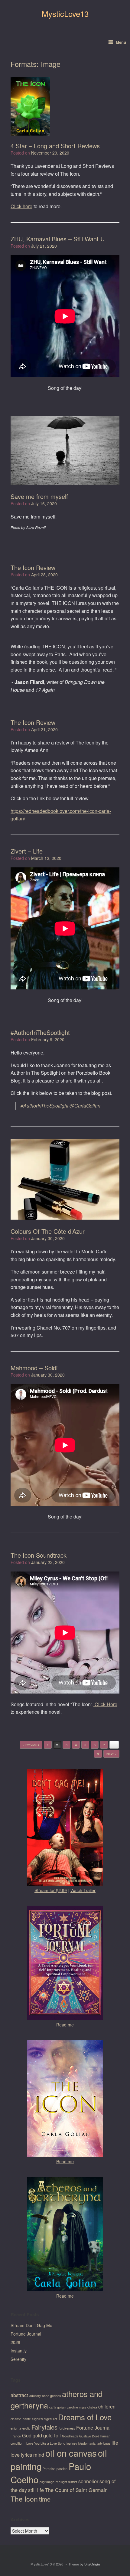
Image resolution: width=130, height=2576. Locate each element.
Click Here (105, 1704)
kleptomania (87, 2443)
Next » (111, 1754)
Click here (21, 206)
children (107, 2406)
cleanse (16, 2419)
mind (39, 2455)
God (27, 2435)
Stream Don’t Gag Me (31, 2325)
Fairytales (44, 2427)
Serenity (18, 2359)
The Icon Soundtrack (39, 1555)
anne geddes (51, 2396)
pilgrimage (47, 2482)
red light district (66, 2482)
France (16, 2436)
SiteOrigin (92, 2564)
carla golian (57, 2407)
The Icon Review (33, 567)
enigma (16, 2428)
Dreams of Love (85, 2417)
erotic (26, 2428)
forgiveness (67, 2428)
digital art (50, 2419)
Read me (65, 2025)
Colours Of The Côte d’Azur (48, 1231)
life (115, 2443)
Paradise (49, 2469)
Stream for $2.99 (51, 1890)
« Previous (31, 1745)
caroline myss (76, 2407)
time (45, 2499)
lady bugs (104, 2443)
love (15, 2455)
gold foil (52, 2435)
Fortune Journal (26, 2334)
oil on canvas (71, 2453)
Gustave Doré (89, 2436)
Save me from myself (39, 496)
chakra (92, 2407)
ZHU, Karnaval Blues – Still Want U (58, 239)
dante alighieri (33, 2419)
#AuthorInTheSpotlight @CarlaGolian (60, 1106)
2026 (15, 2342)
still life (36, 2490)
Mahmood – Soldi (34, 1368)
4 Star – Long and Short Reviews (55, 146)
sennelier (88, 2481)
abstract (19, 2395)
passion (62, 2469)
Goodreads (70, 2436)
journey (72, 2443)
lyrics (26, 2455)
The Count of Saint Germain (76, 2490)
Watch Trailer (83, 1890)
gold (37, 2435)
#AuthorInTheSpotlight (40, 1032)
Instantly (19, 2351)
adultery (35, 2396)
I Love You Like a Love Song (45, 2443)
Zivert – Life (27, 851)
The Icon (24, 2499)
